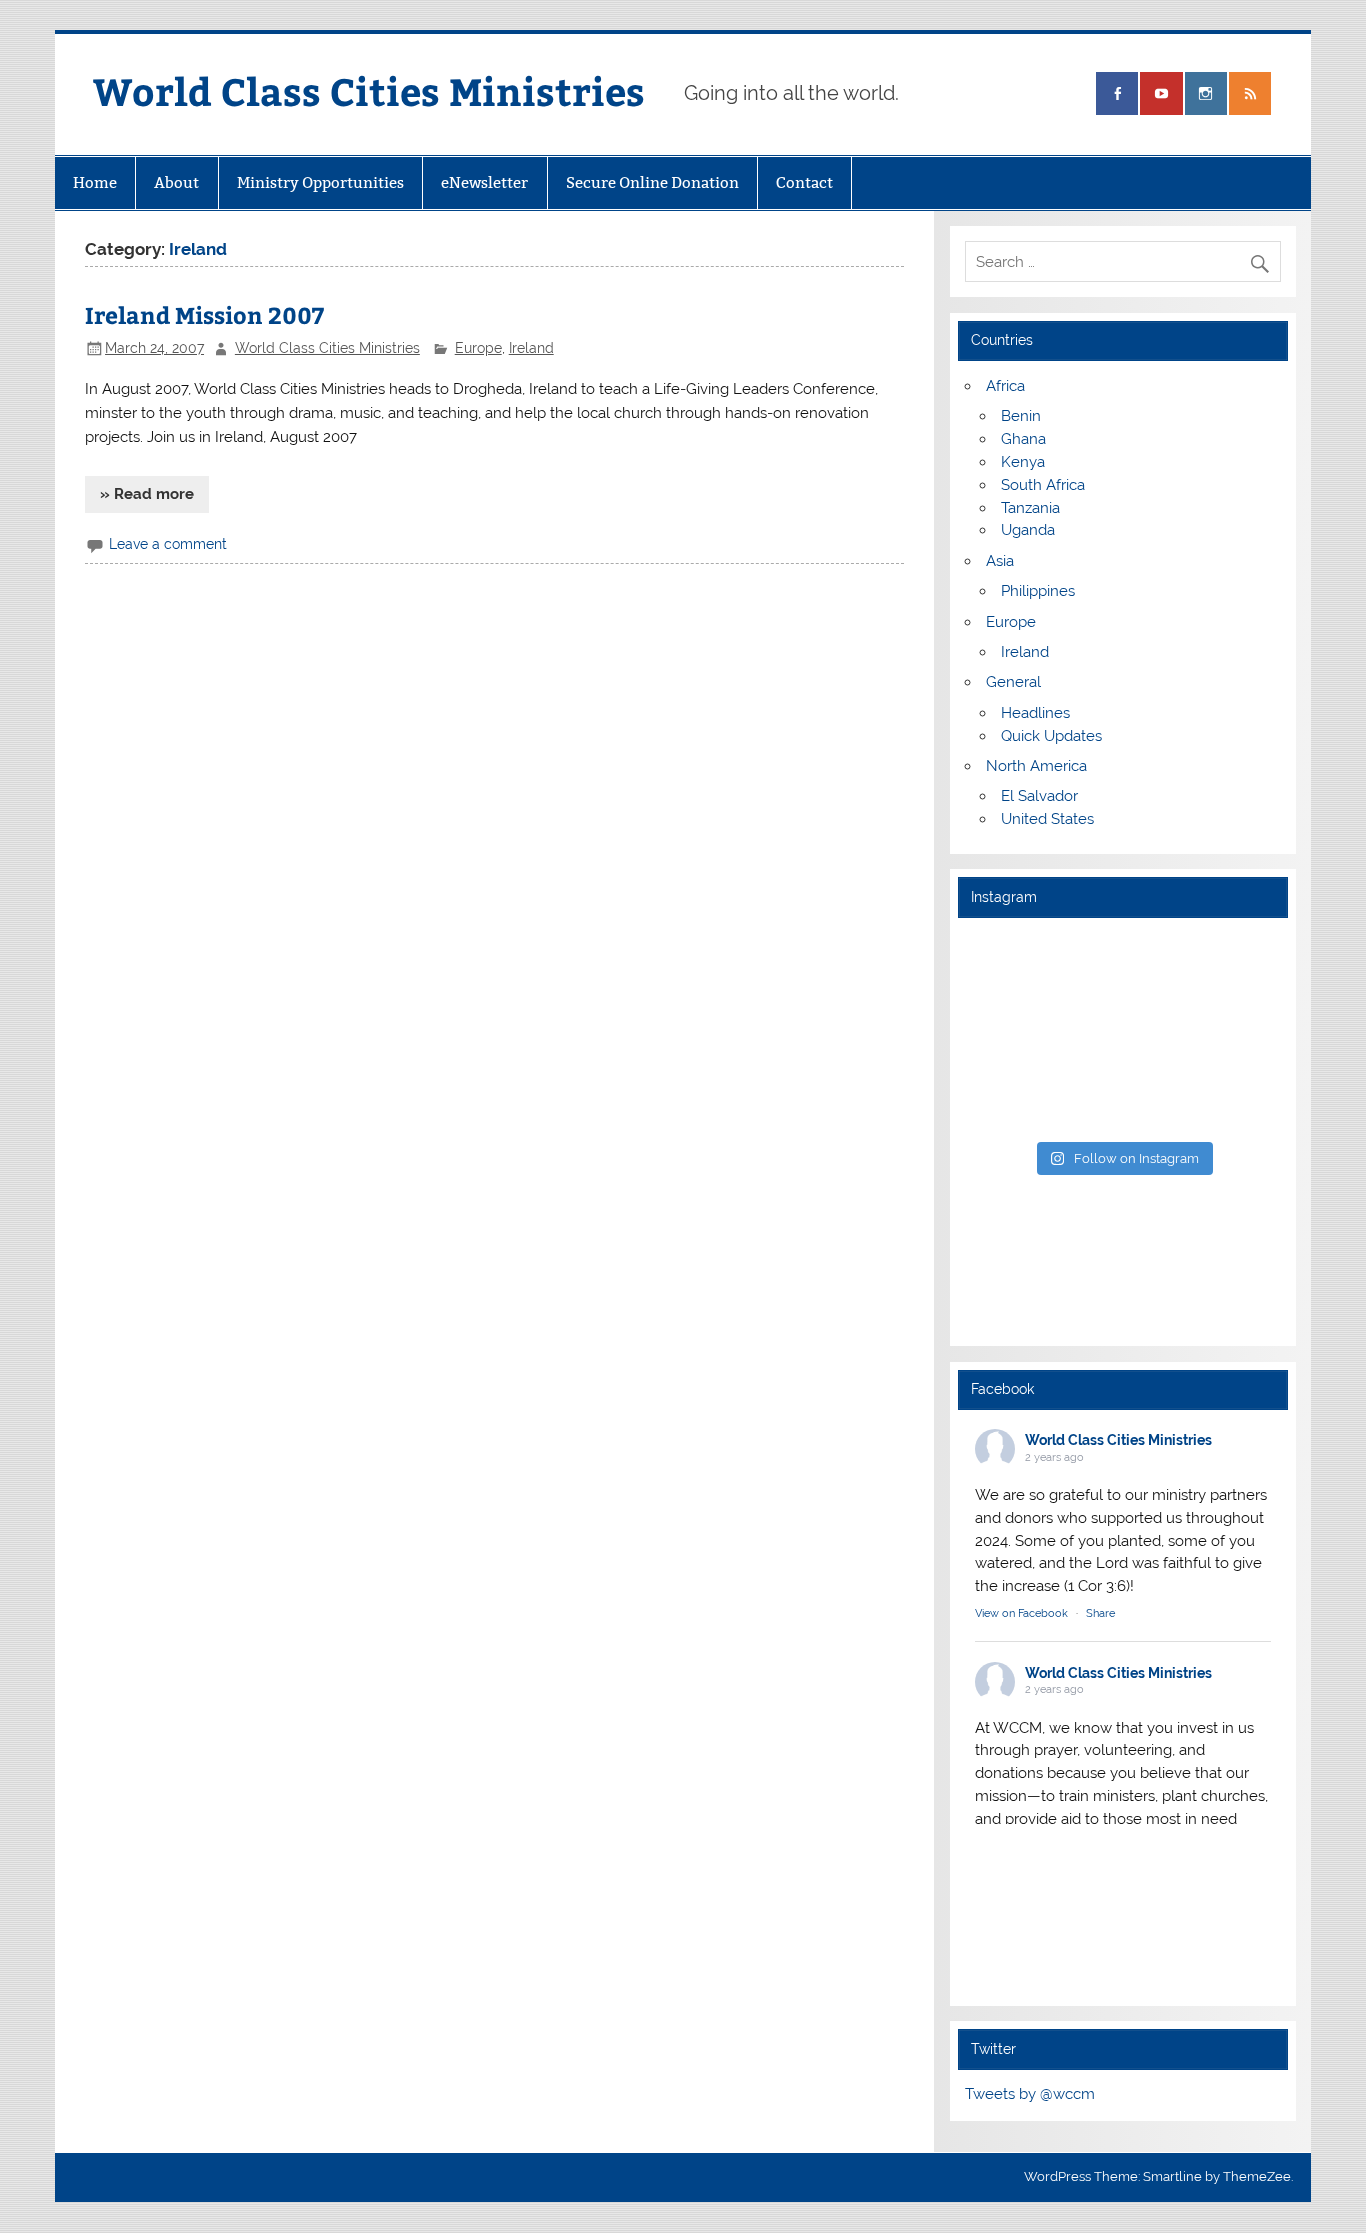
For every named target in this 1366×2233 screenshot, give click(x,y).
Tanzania (1030, 508)
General (1013, 682)
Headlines (1035, 713)
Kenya (1023, 462)
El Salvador (1039, 796)
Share (1100, 1613)
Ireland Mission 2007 (204, 314)
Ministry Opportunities (320, 182)
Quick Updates (1051, 736)
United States (1047, 819)
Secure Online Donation (652, 182)
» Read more (147, 494)
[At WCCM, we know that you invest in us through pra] (1041, 986)
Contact (804, 182)
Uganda (1028, 530)
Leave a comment (168, 544)
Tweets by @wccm (1030, 2094)
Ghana (1023, 439)
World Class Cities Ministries (369, 90)
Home (95, 182)
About (176, 182)
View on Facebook (1021, 1613)
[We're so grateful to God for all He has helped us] (1204, 986)
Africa (1005, 386)
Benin (1021, 416)
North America (1036, 766)
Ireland (531, 348)
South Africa (1043, 485)
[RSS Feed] (1250, 93)
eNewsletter (484, 182)
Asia (1000, 561)
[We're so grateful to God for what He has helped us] (1041, 1082)
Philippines (1038, 591)
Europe (478, 348)
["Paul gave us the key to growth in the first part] (1204, 1082)
